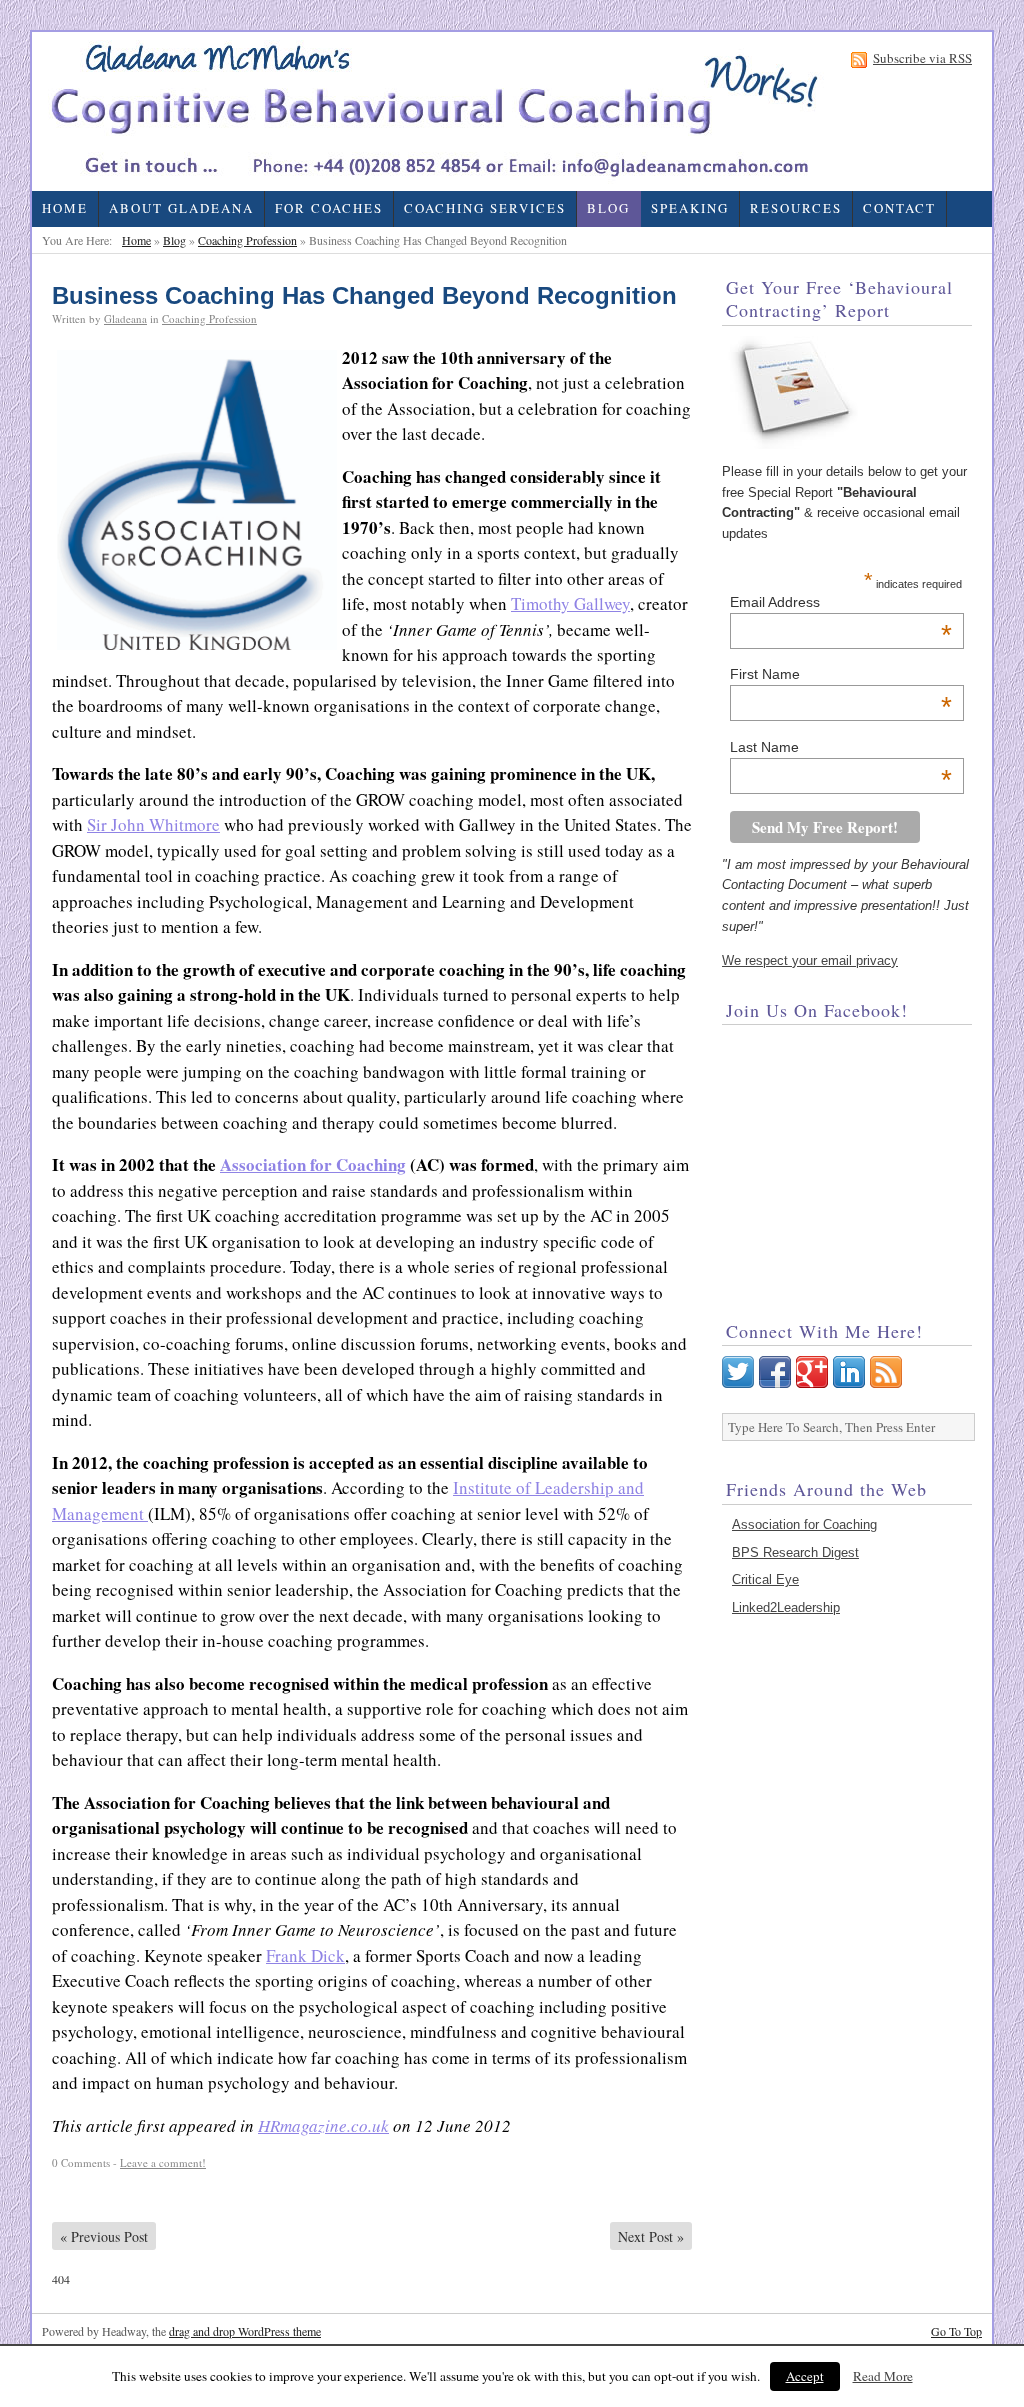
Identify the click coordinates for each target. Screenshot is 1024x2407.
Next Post (651, 2236)
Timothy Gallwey (570, 603)
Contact (899, 208)
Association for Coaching (313, 1164)
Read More (883, 2376)
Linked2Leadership (786, 1607)
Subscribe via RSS (922, 59)
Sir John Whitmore (153, 824)
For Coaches (329, 208)
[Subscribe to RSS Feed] (886, 1383)
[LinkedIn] (849, 1383)
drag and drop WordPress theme (245, 2331)
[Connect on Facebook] (775, 1383)
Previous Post (104, 2236)
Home (65, 208)
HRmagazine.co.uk (323, 2125)
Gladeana (125, 318)
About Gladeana (181, 208)
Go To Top (956, 2331)
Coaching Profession (247, 240)
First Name (841, 674)
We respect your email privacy (810, 960)
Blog (608, 208)
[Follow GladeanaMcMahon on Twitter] (738, 1383)
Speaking (690, 208)
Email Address (841, 602)
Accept (805, 2376)
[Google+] (812, 1383)
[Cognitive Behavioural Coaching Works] (431, 111)
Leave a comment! (163, 2162)
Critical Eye (765, 1579)
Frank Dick (305, 1955)
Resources (796, 208)
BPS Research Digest (795, 1552)
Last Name (841, 747)
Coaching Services (485, 208)
